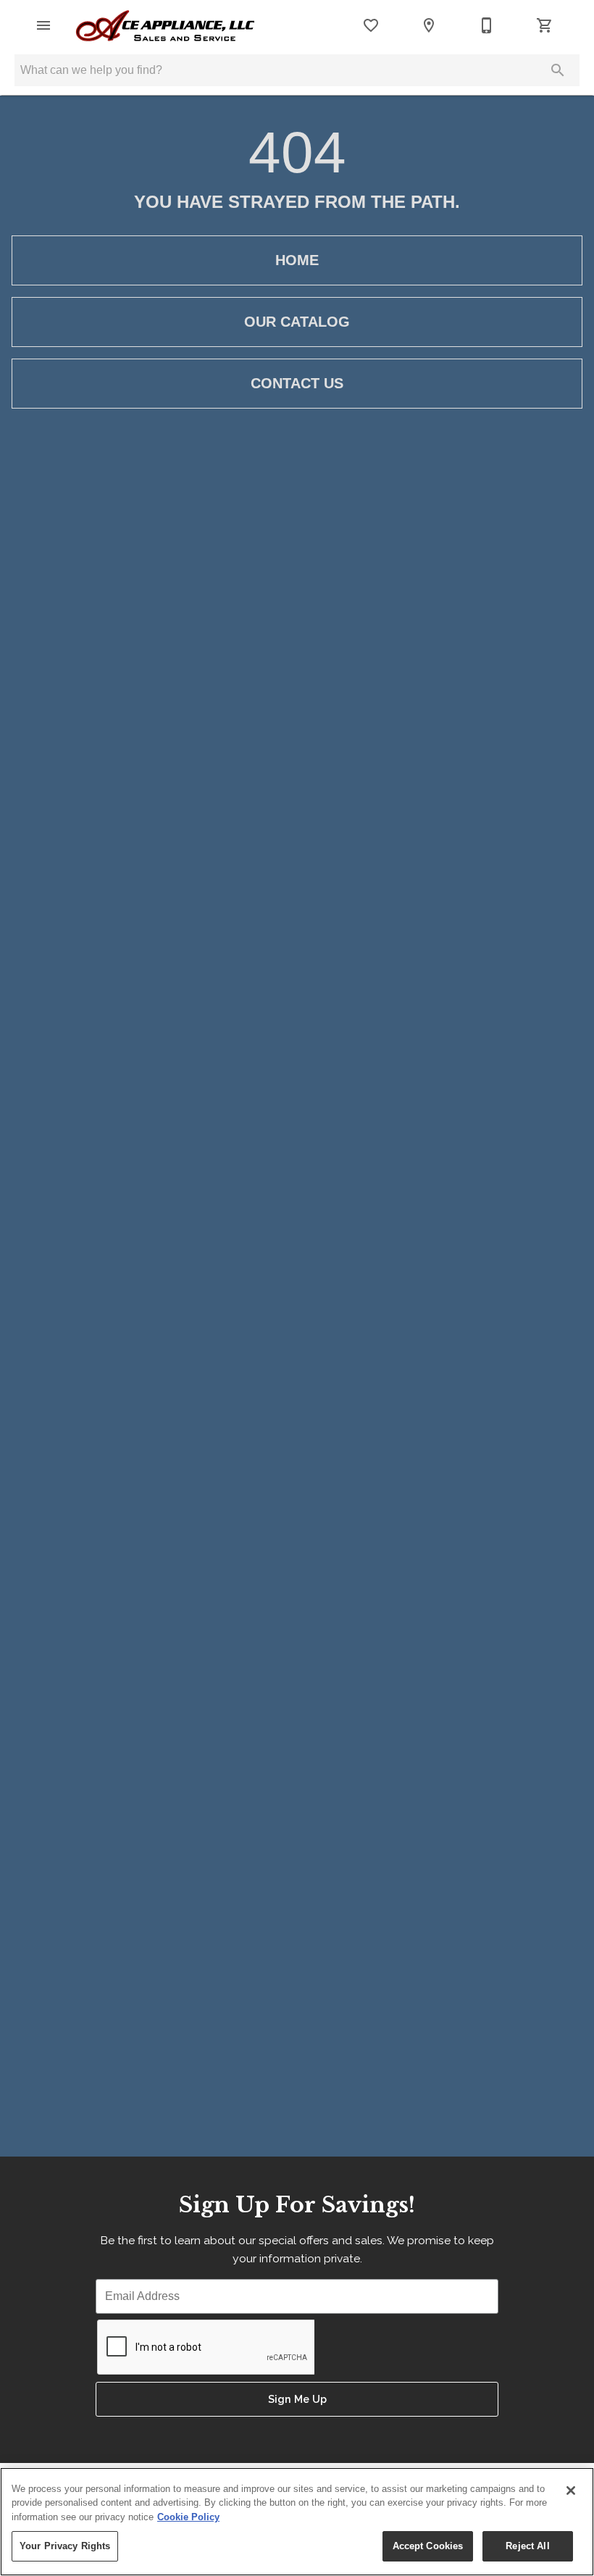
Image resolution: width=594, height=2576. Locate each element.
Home (297, 260)
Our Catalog (297, 322)
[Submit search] (558, 70)
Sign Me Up (297, 2399)
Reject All (527, 2546)
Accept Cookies (428, 2546)
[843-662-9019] (487, 25)
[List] (371, 25)
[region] (297, 2522)
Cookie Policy (188, 2517)
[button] (43, 25)
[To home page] (165, 26)
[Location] (429, 25)
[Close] (571, 2491)
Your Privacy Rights (65, 2546)
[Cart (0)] (545, 25)
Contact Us (297, 383)
